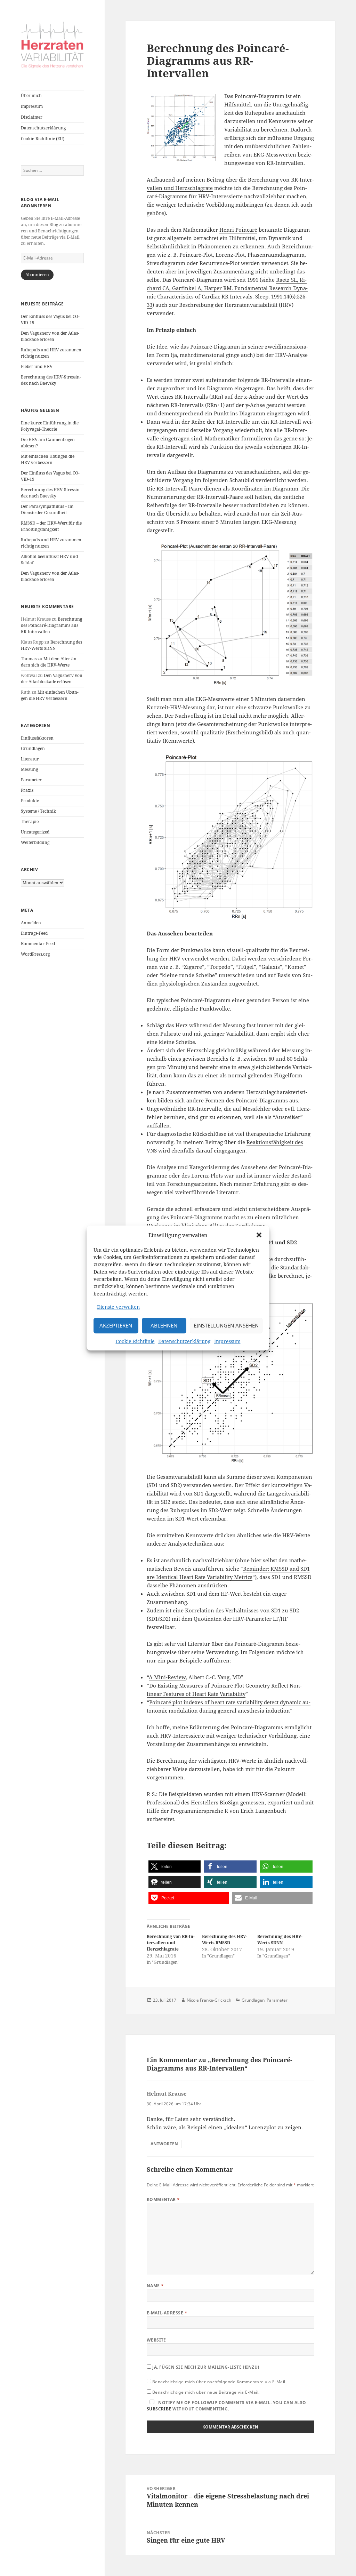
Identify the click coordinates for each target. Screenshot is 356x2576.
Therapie (30, 822)
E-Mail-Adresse (167, 2313)
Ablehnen (164, 1326)
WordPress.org (35, 954)
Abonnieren (37, 275)
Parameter (31, 780)
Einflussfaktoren (37, 738)
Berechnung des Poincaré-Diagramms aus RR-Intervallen (51, 625)
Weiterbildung (35, 842)
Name (155, 2286)
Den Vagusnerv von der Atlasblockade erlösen (50, 336)
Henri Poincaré (238, 230)
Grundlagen (33, 748)
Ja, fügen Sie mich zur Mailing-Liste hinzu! (205, 2367)
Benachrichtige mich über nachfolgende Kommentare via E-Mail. (220, 2382)
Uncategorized (35, 832)
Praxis (27, 790)
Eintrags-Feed (34, 933)
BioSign (229, 1802)
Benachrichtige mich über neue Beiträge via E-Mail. (206, 2392)
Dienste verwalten (118, 1307)
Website (156, 2340)
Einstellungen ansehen (226, 1326)
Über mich (31, 95)
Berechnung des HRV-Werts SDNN (51, 645)
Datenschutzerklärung (184, 1341)
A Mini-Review (167, 1677)
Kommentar (163, 2199)
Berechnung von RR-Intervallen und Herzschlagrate (171, 1943)
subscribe (159, 2409)
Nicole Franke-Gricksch (209, 2000)
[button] (259, 1235)
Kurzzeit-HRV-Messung (176, 707)
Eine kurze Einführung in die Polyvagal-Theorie (50, 426)
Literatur (30, 759)
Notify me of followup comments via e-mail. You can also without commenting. (226, 2406)
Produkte (30, 801)
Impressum (227, 1341)
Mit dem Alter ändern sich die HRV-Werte (49, 662)
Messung (29, 769)
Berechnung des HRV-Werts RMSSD (225, 1940)
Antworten (164, 2144)
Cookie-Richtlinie (135, 1341)
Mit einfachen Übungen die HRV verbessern (48, 459)
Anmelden (31, 923)
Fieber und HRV (37, 366)
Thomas (29, 659)
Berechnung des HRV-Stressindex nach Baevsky (51, 380)
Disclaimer (32, 117)
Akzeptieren (116, 1326)
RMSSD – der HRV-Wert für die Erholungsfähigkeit (51, 526)
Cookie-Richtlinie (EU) (43, 139)
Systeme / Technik (38, 811)
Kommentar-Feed (38, 944)
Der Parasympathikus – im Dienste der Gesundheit (47, 509)
